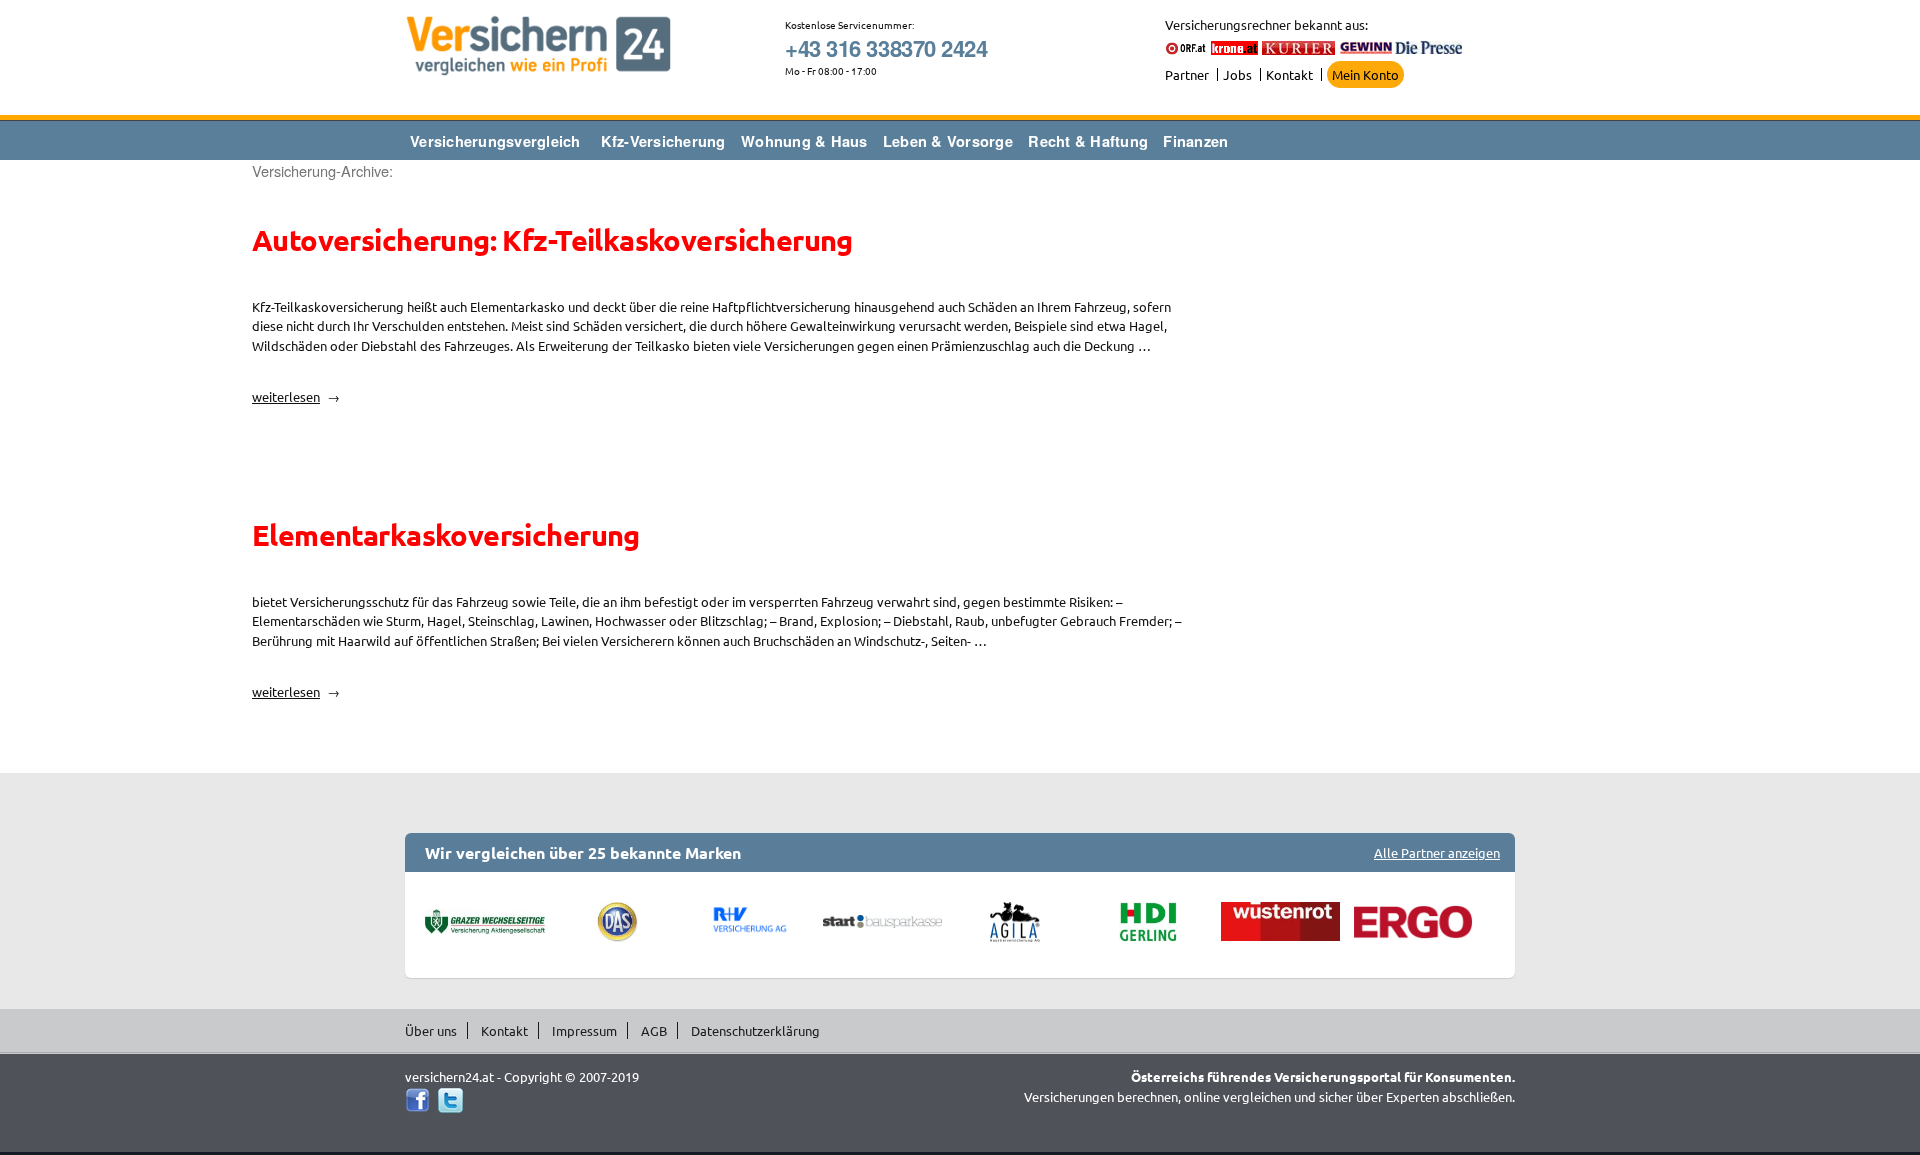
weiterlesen (296, 396)
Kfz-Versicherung (663, 141)
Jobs (1237, 74)
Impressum (584, 1030)
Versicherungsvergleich (495, 141)
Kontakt (1289, 74)
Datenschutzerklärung (755, 1030)
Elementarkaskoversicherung (446, 535)
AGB (654, 1030)
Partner (1187, 74)
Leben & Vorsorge (948, 141)
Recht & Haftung (1088, 141)
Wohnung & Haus (804, 141)
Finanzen (1195, 141)
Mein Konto (1365, 74)
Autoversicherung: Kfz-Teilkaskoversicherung (552, 240)
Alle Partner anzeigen (1437, 852)
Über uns (431, 1030)
